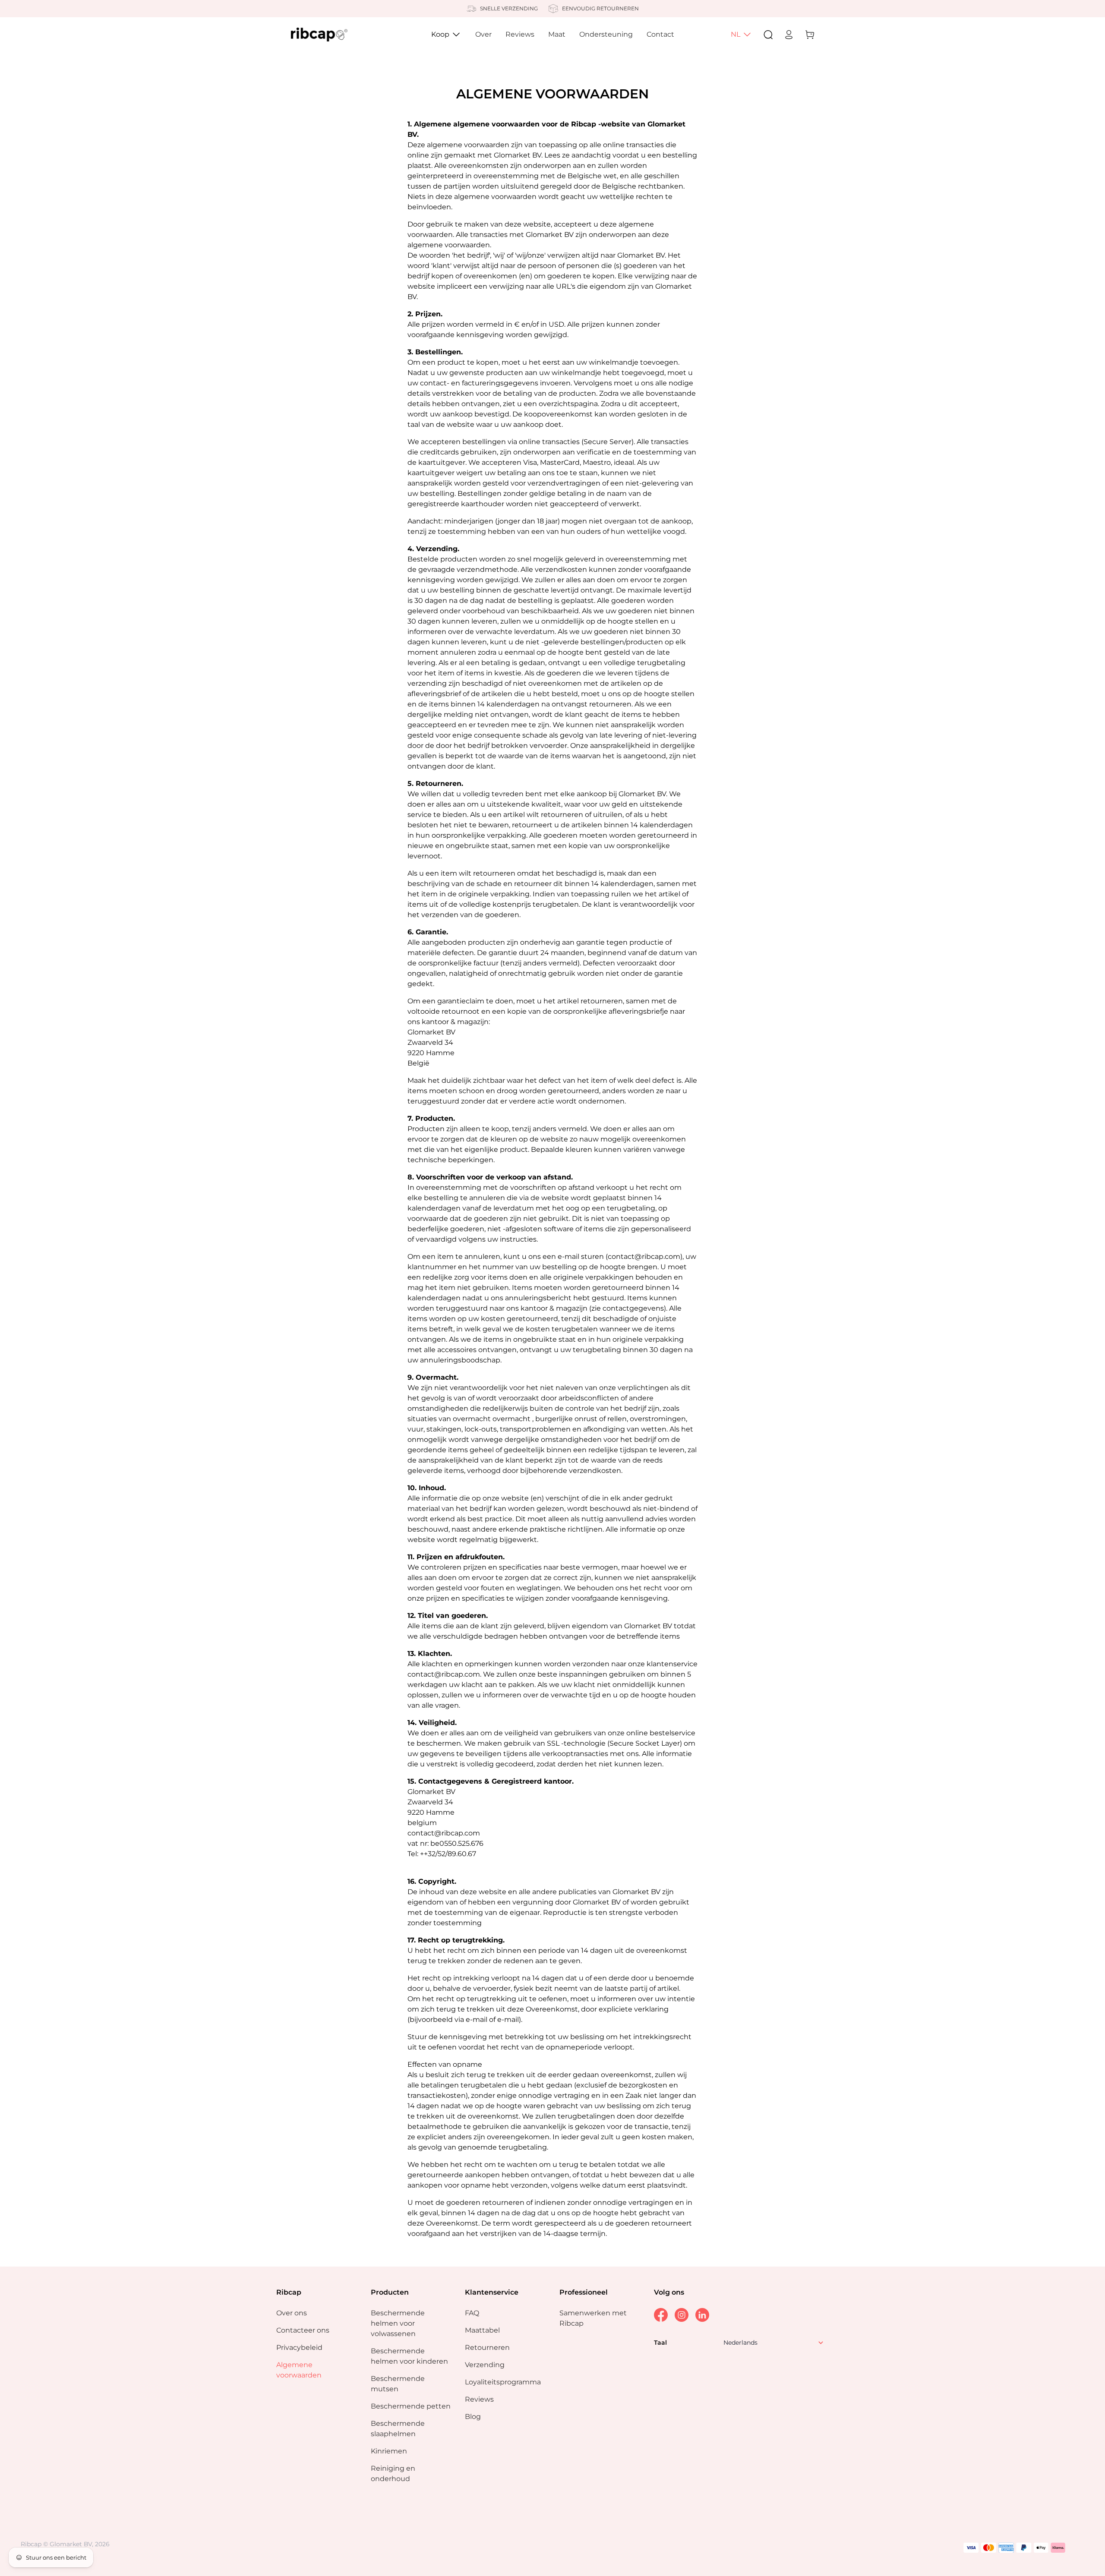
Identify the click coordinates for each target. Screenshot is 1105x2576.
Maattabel (482, 2330)
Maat (557, 34)
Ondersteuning (606, 34)
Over (483, 34)
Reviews (520, 34)
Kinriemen (389, 2451)
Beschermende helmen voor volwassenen (398, 2323)
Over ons (292, 2313)
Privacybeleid (299, 2347)
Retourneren (487, 2347)
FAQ (472, 2313)
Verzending (485, 2365)
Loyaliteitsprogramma (503, 2382)
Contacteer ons (303, 2330)
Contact (660, 34)
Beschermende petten (411, 2406)
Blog (473, 2417)
